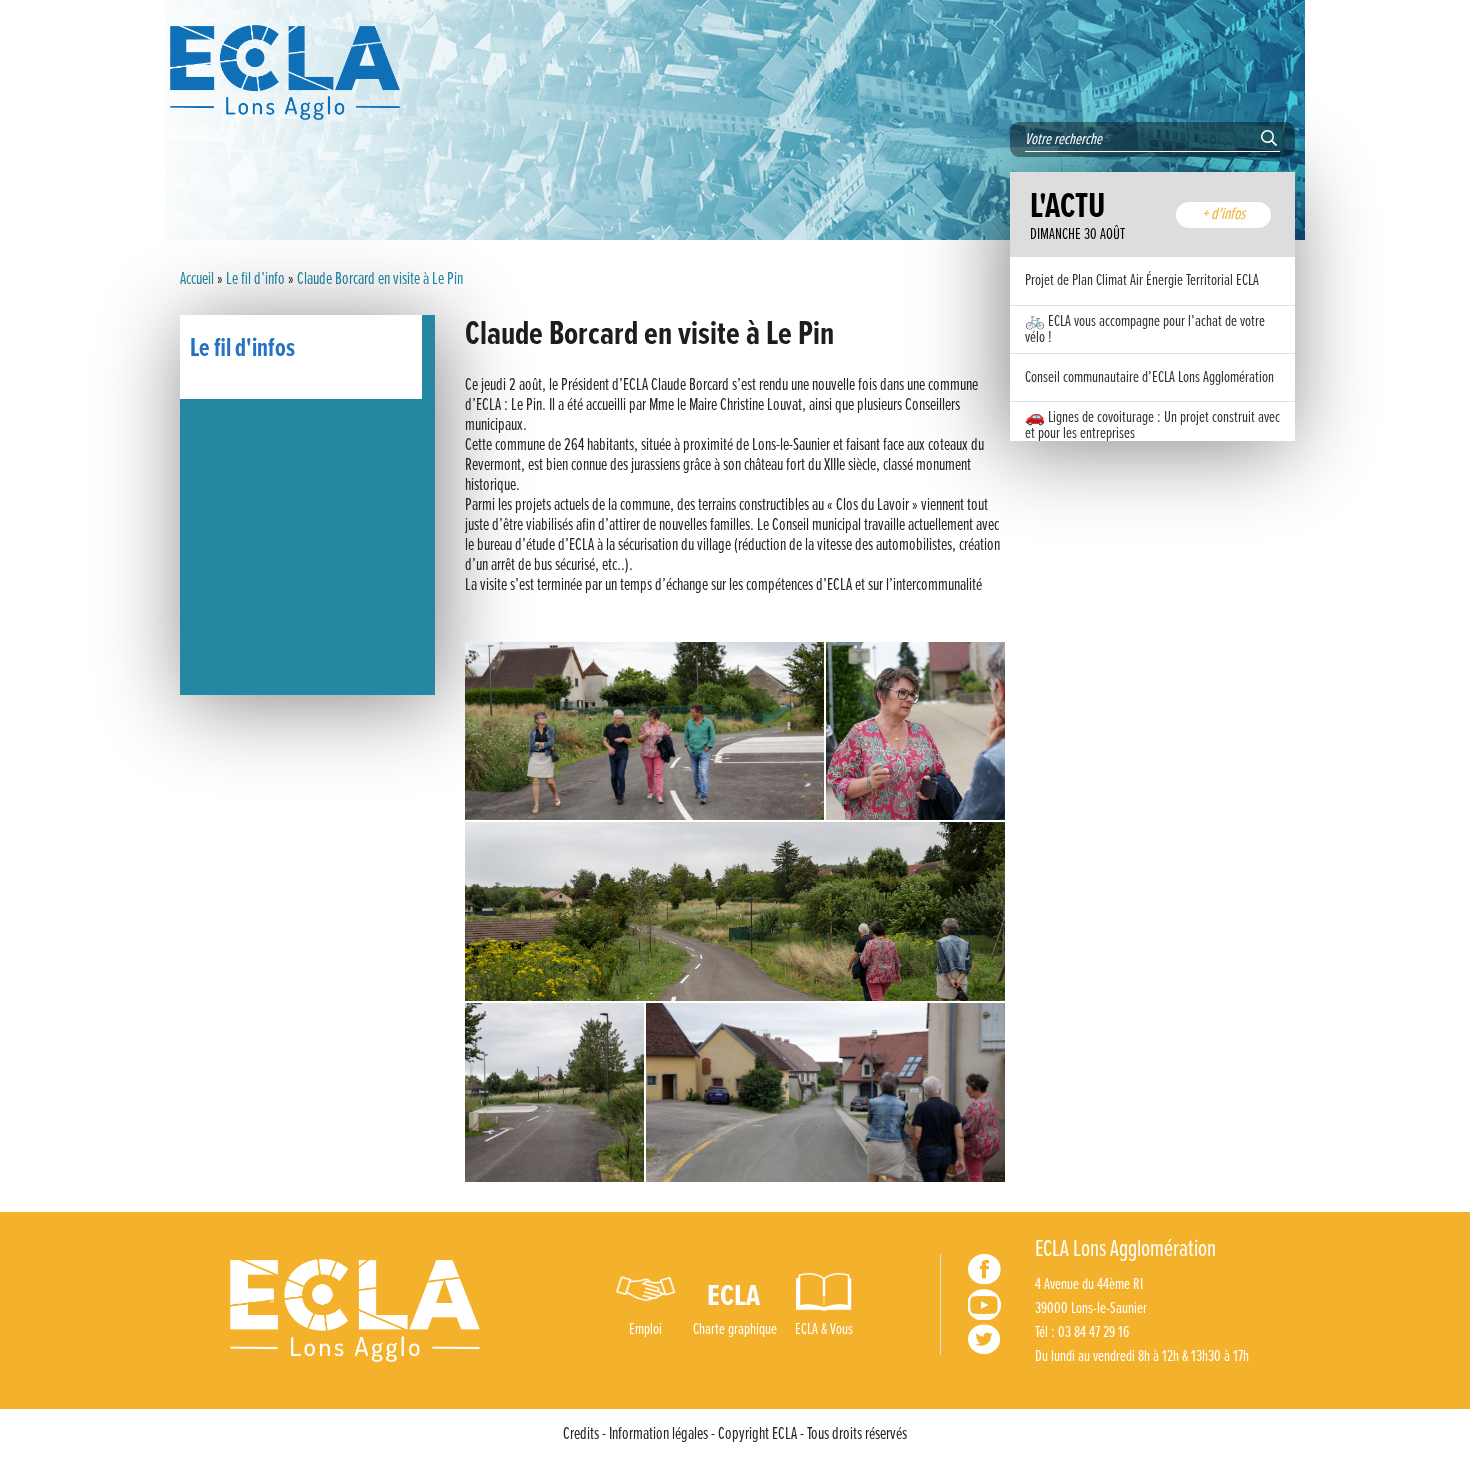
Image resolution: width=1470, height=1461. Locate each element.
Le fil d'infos (242, 349)
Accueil (197, 280)
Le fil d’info (255, 280)
